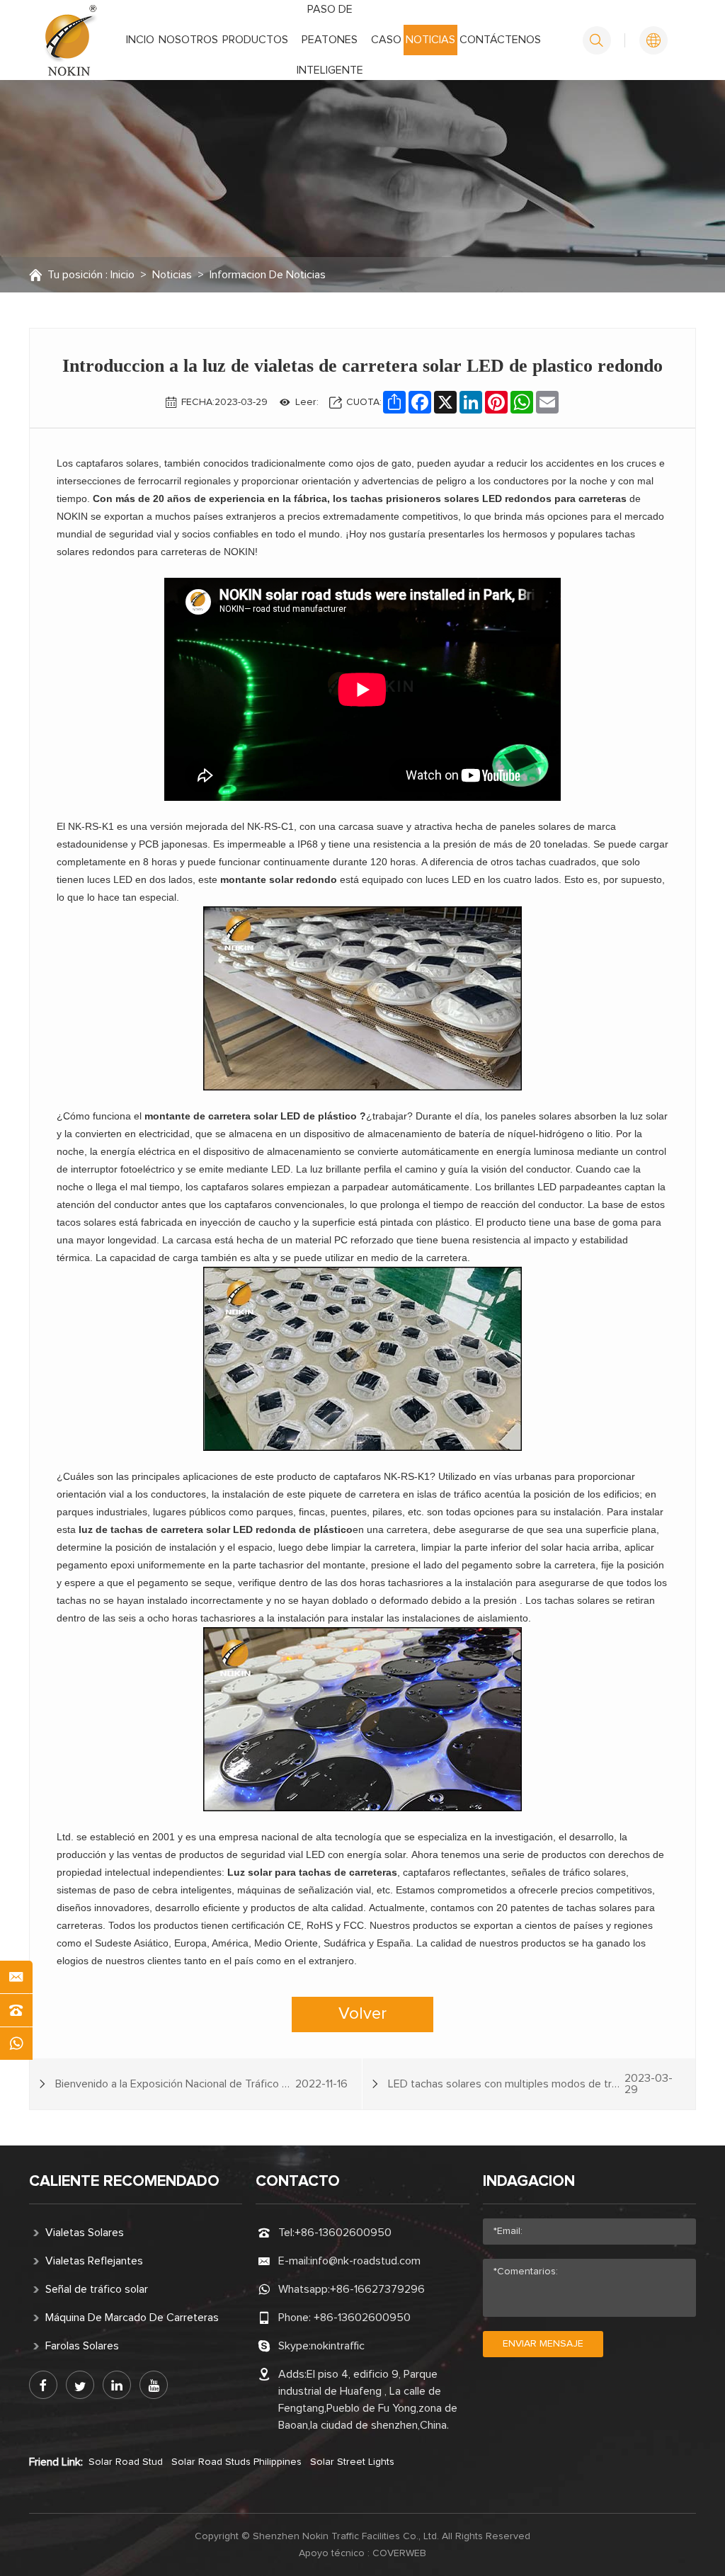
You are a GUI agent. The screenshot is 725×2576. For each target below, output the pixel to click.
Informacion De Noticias (268, 275)
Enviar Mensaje (543, 2344)
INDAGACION (529, 2182)
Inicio (122, 275)
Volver (362, 2014)
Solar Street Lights (352, 2462)
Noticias (430, 40)
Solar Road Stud (126, 2462)
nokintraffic (338, 2346)
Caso (386, 40)
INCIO (140, 40)
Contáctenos (500, 40)
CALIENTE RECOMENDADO (124, 2182)
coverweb (399, 2553)
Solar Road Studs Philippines (236, 2462)
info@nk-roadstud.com (365, 2261)
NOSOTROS (188, 40)
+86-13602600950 (343, 2233)
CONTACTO (298, 2182)
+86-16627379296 (377, 2289)
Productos (255, 40)
